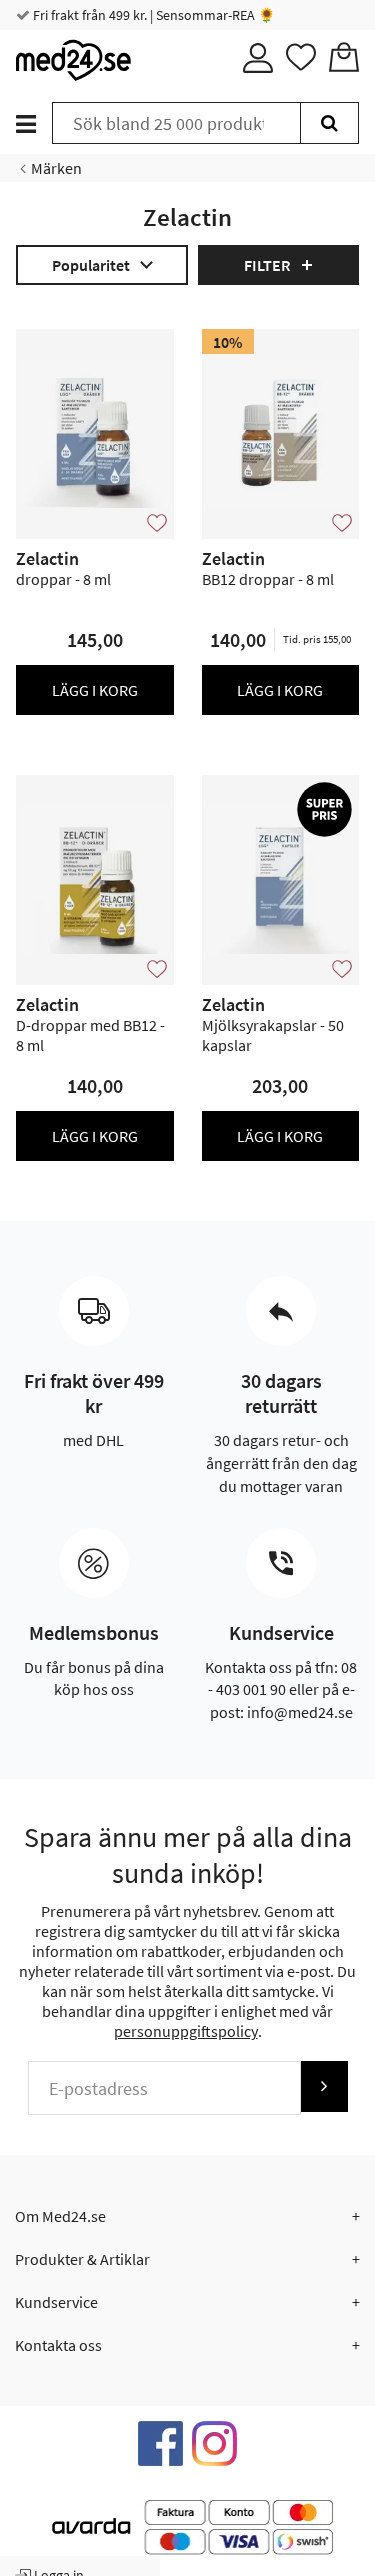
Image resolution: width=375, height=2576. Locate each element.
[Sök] (329, 123)
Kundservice (56, 2302)
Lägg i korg (95, 690)
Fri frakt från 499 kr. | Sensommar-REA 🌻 (152, 15)
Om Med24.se (60, 2216)
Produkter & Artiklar (82, 2259)
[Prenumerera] (324, 2086)
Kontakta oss (58, 2345)
